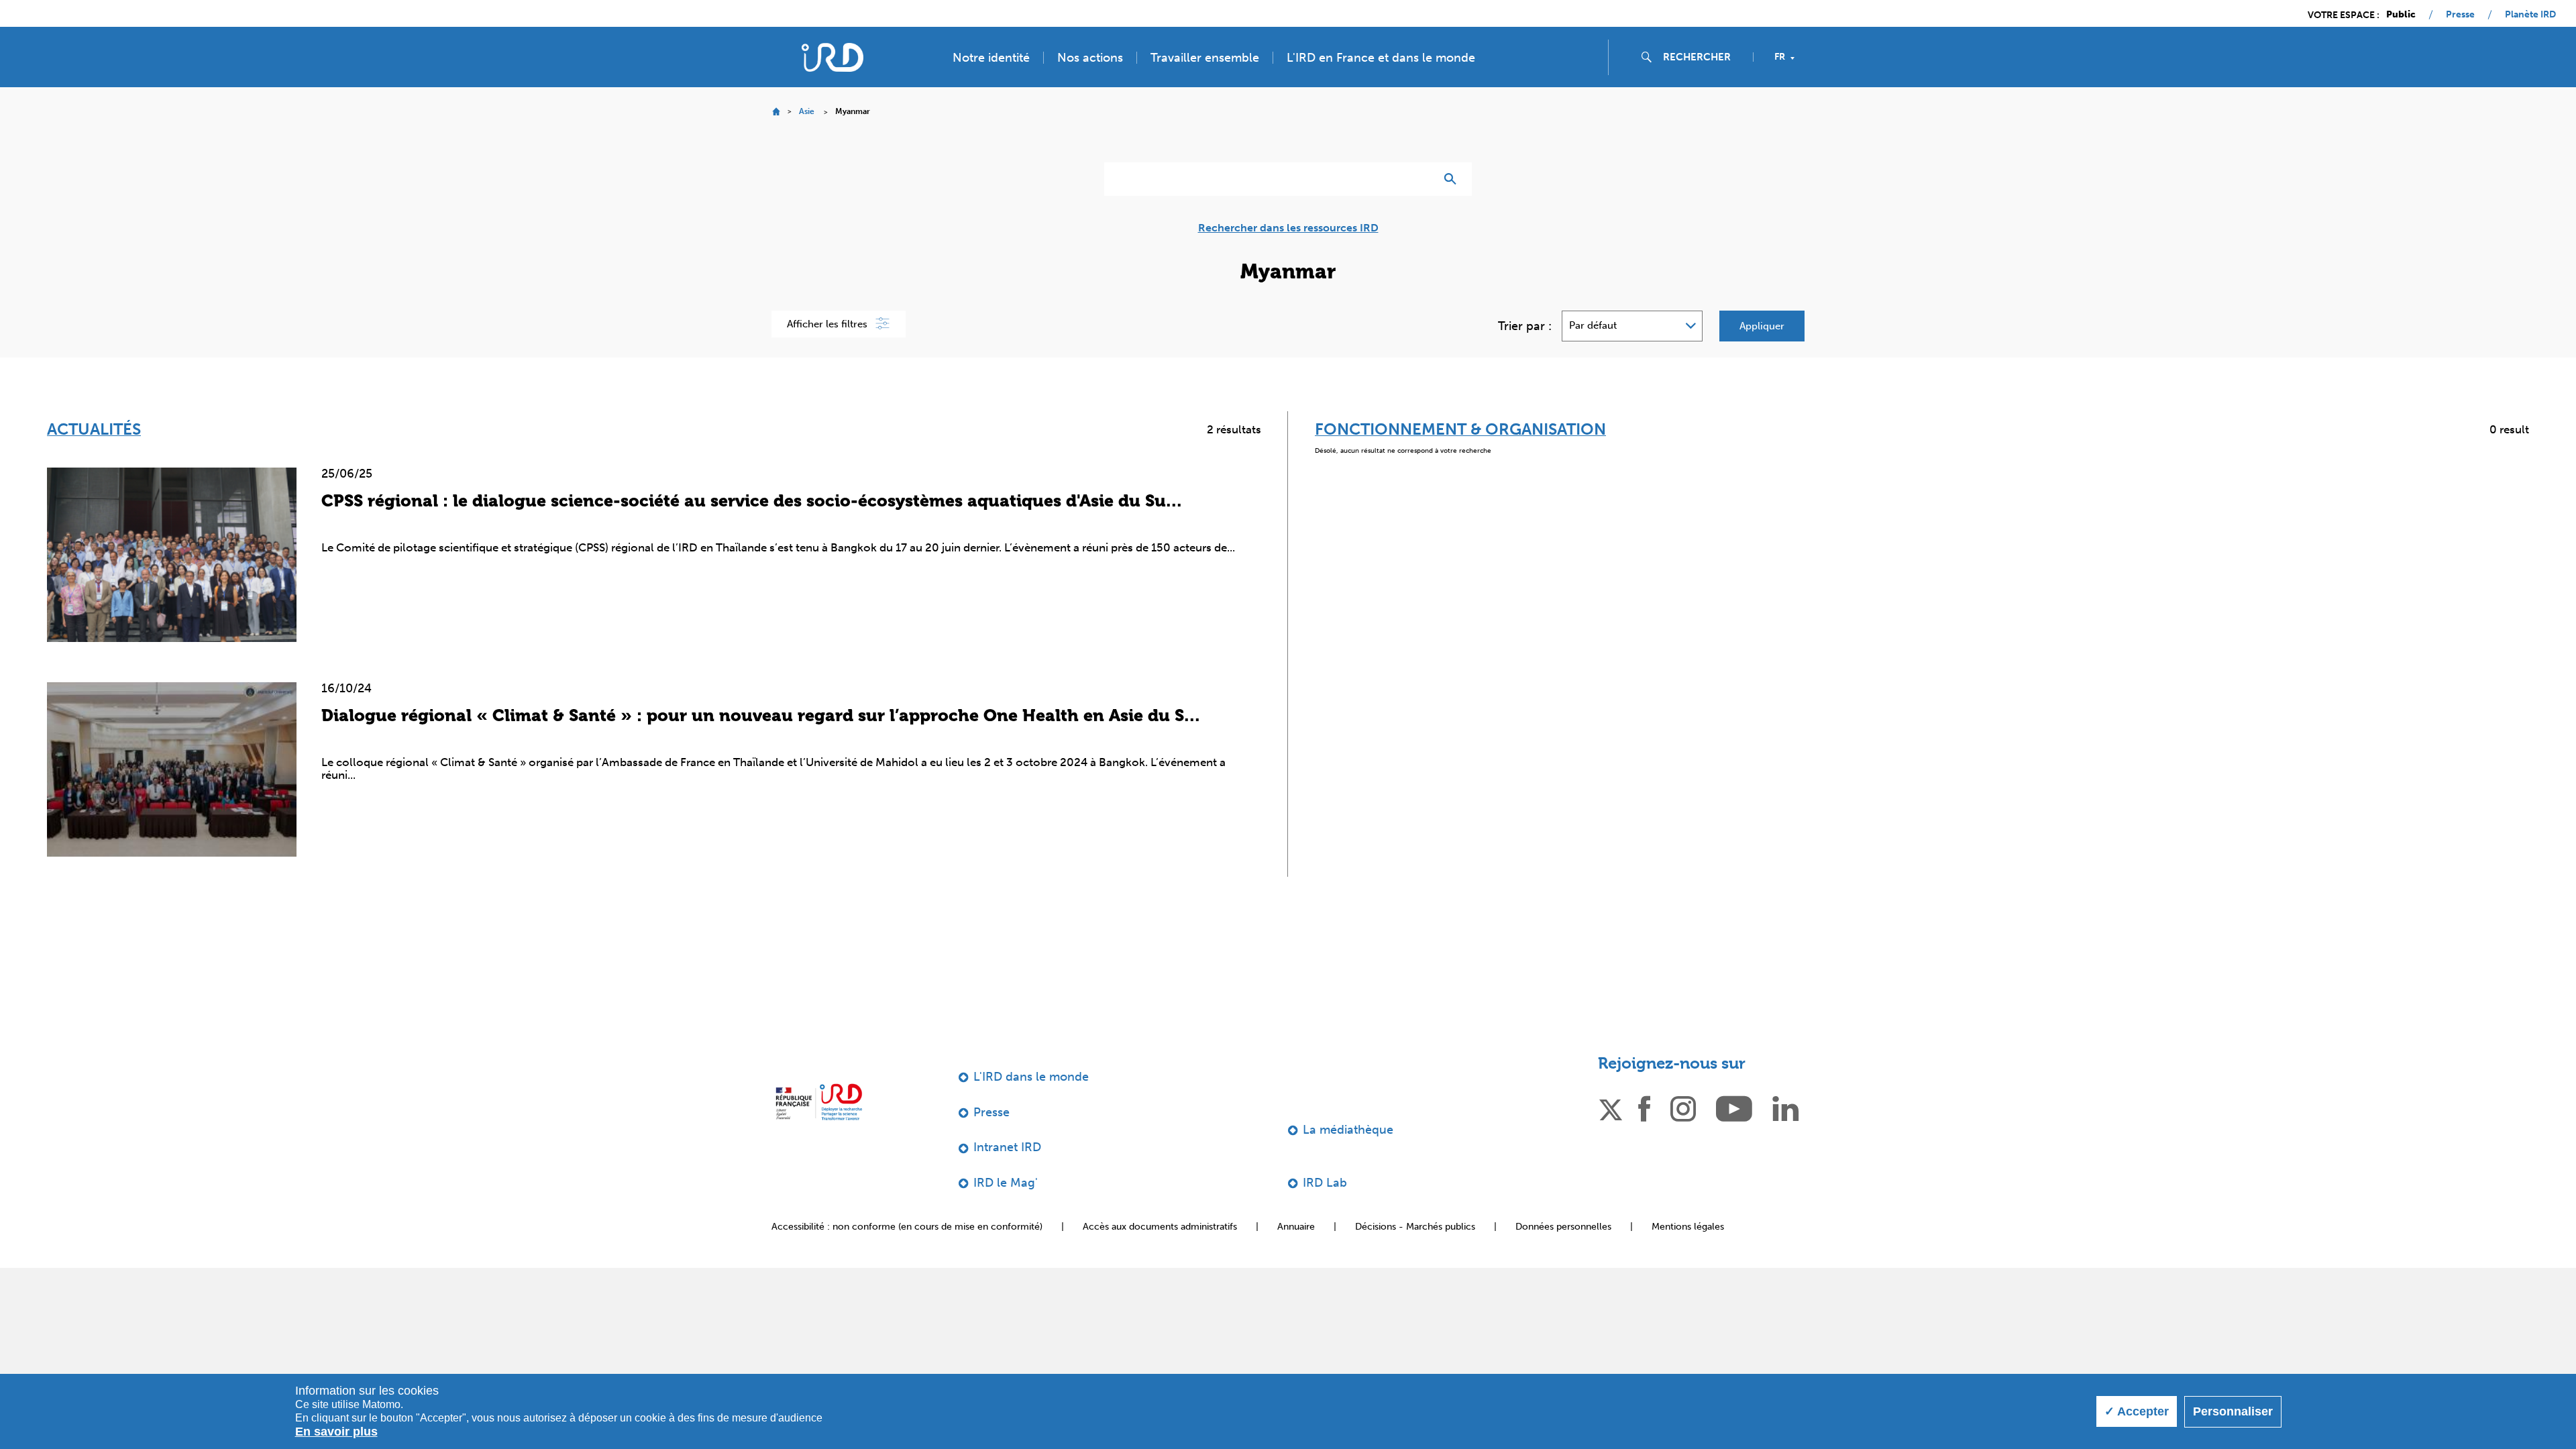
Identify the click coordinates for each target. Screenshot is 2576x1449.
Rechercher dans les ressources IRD (1288, 228)
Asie (807, 111)
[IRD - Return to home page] (833, 57)
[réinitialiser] (1419, 179)
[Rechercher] (1453, 179)
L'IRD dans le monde (1031, 1077)
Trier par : (1525, 326)
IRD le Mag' (1006, 1183)
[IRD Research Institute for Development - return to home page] (819, 1102)
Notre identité (991, 58)
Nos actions (1090, 58)
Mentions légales (1688, 1227)
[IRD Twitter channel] (1611, 1108)
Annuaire (1296, 1227)
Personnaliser (2233, 1411)
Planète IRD (2530, 15)
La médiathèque (1348, 1130)
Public (2401, 15)
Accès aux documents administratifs (1160, 1227)
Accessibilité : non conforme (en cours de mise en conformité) (907, 1227)
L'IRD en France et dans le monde (1381, 58)
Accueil (776, 112)
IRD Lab (1325, 1183)
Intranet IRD (1007, 1147)
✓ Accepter (2137, 1411)
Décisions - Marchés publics (1415, 1227)
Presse (2460, 15)
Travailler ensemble (1205, 58)
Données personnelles (1563, 1227)
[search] (1703, 57)
